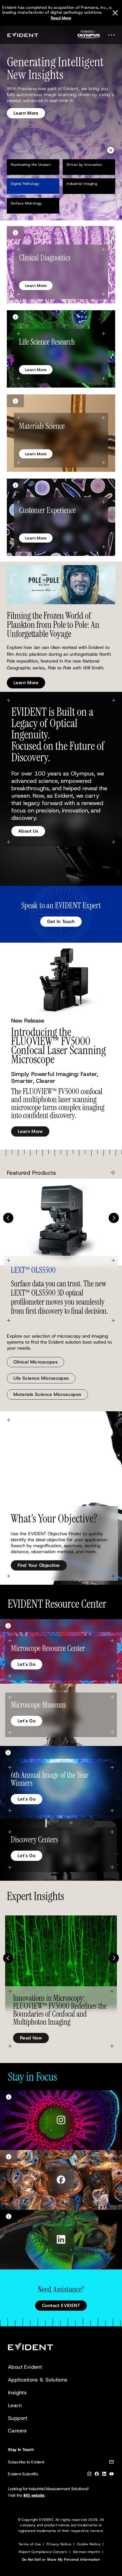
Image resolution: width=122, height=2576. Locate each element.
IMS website (34, 2495)
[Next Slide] (114, 1218)
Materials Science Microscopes (47, 1394)
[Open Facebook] (61, 2180)
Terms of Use (30, 2544)
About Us (28, 831)
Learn (15, 2405)
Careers (17, 2431)
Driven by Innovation (84, 165)
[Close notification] (115, 13)
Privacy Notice (59, 2544)
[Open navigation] (113, 35)
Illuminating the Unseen (31, 165)
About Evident (25, 2367)
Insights (17, 2393)
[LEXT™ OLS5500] (61, 1222)
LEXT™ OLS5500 (33, 1270)
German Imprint (87, 2552)
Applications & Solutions (38, 2380)
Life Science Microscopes (41, 1378)
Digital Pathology (25, 184)
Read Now (31, 2038)
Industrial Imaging (82, 184)
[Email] (112, 2463)
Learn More (26, 106)
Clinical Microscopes (35, 1362)
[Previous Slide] (8, 1218)
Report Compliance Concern (43, 2552)
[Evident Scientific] (23, 35)
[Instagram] (89, 2475)
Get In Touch (61, 921)
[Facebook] (97, 2475)
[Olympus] (89, 36)
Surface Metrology (26, 203)
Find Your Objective (39, 1565)
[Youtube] (112, 2475)
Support (18, 2418)
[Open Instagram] (61, 2120)
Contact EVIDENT (61, 2305)
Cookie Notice (89, 2544)
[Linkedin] (104, 2475)
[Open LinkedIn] (61, 2240)
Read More (61, 18)
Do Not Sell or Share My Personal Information (61, 2560)
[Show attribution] (15, 232)
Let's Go (27, 1664)
